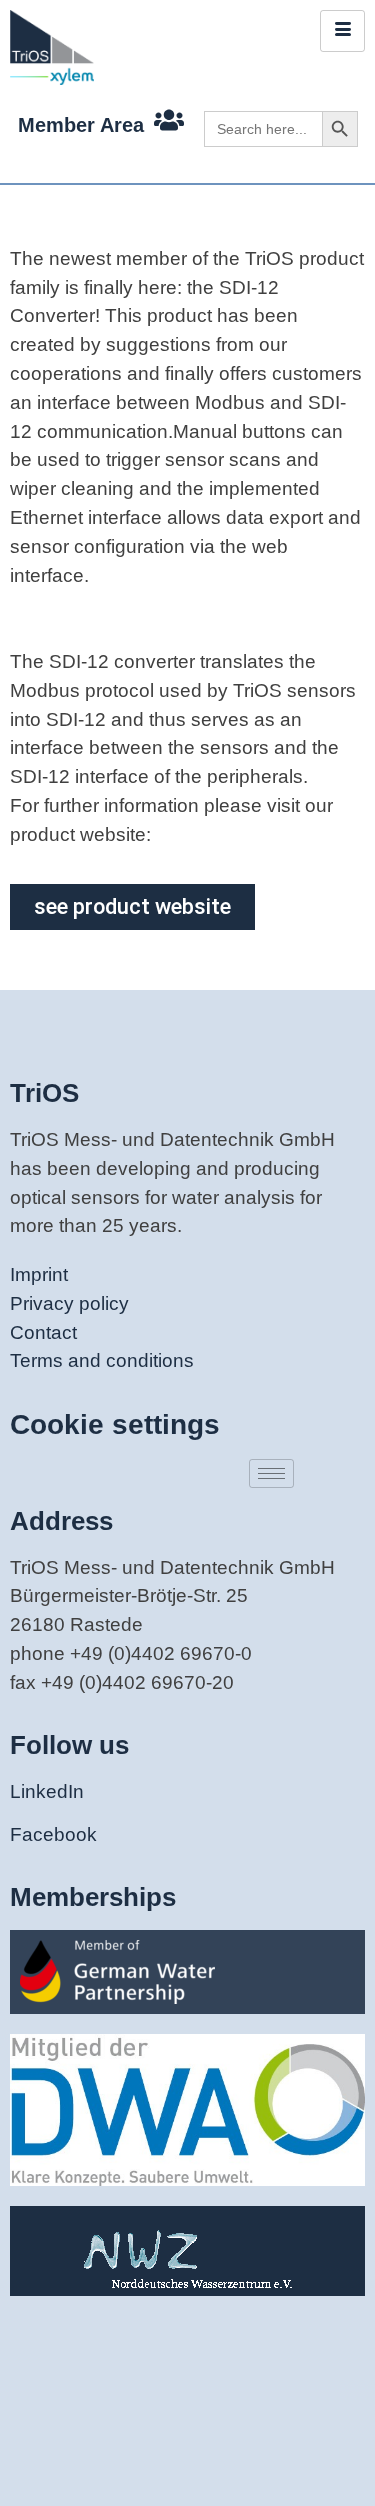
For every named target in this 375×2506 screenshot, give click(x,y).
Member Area (81, 125)
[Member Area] (169, 120)
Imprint (39, 1274)
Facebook (53, 1834)
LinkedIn (47, 1791)
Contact (43, 1332)
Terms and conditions (102, 1360)
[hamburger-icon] (342, 31)
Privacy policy (69, 1303)
